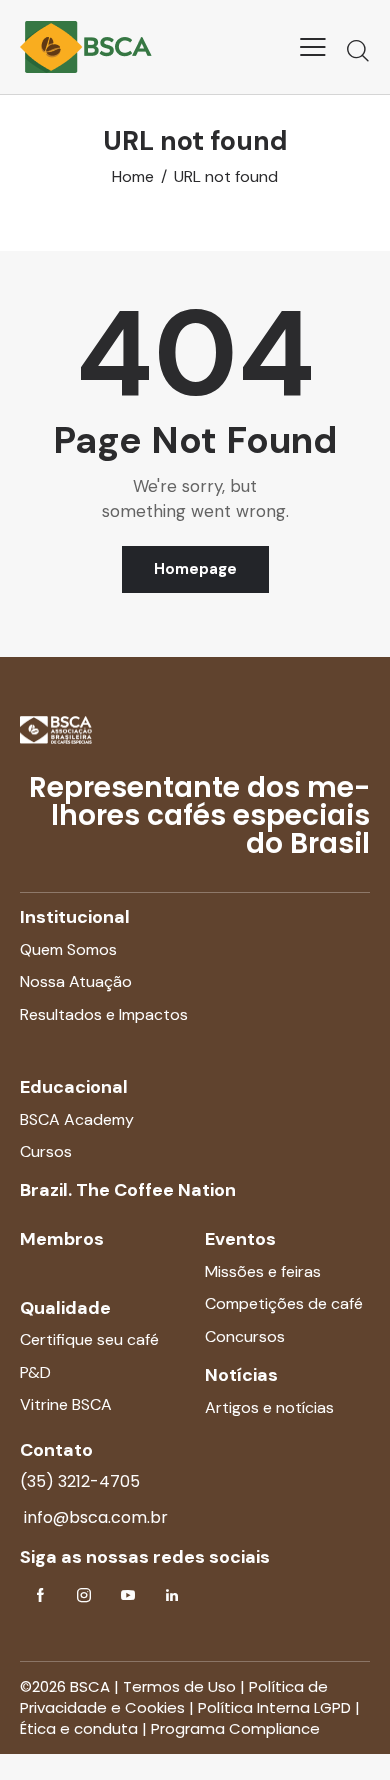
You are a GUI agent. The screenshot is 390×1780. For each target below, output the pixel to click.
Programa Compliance (235, 1728)
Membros (62, 1239)
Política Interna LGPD (274, 1707)
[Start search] (358, 50)
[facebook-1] (40, 1596)
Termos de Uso (179, 1686)
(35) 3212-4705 (80, 1481)
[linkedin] (172, 1596)
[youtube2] (128, 1596)
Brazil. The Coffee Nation (128, 1190)
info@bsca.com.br (94, 1517)
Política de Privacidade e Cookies (174, 1697)
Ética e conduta (79, 1728)
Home (133, 177)
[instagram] (84, 1596)
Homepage (195, 569)
